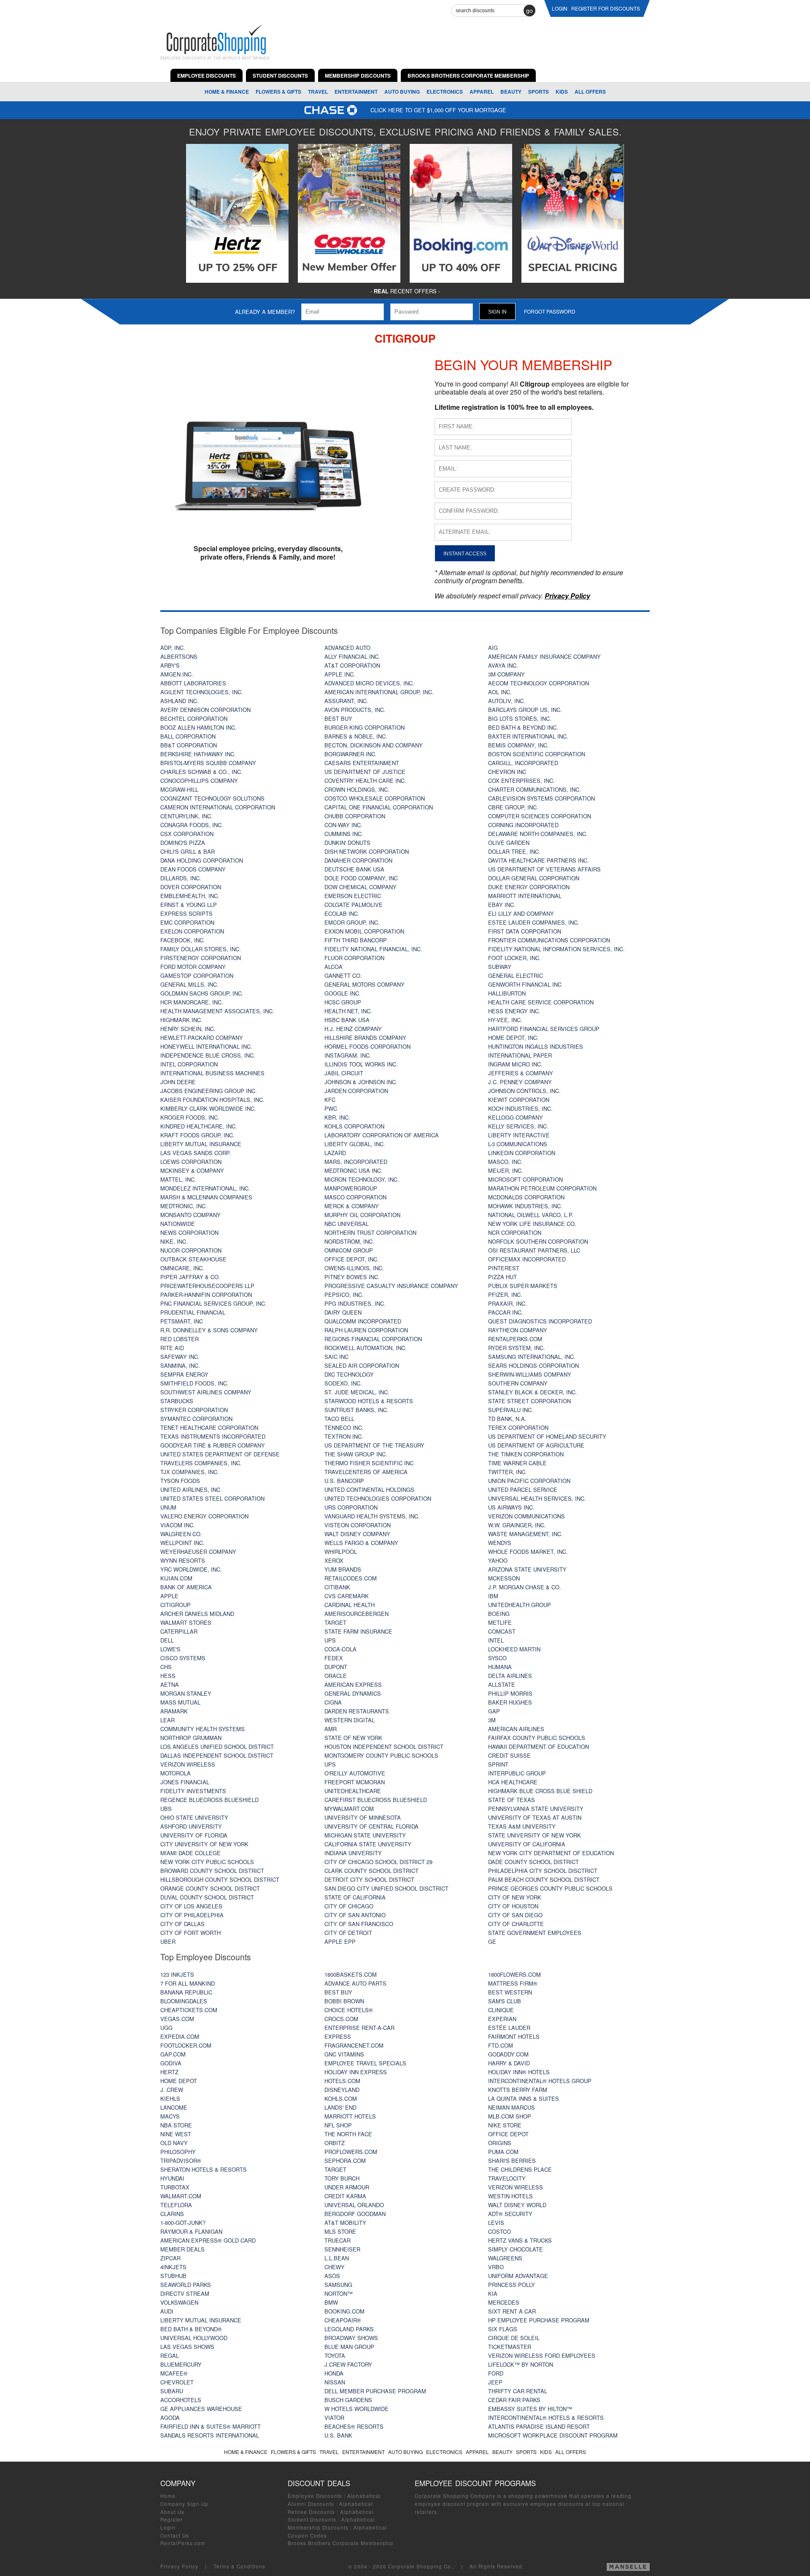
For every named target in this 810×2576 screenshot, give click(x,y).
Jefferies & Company (521, 1073)
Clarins (172, 2214)
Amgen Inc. (177, 674)
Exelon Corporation (192, 931)
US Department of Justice (365, 772)
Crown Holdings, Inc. (357, 789)
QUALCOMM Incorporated (363, 1321)
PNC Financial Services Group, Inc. (213, 1303)
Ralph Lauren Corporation (366, 1330)
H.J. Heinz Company (353, 1029)
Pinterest (504, 1268)
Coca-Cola (340, 1649)
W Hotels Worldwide (356, 2409)
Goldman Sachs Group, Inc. (202, 993)
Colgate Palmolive (354, 905)
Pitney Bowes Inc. (352, 1277)
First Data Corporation (525, 931)
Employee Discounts (315, 2496)
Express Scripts (186, 913)
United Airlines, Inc (190, 1490)
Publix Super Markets (523, 1286)
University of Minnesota (363, 1817)
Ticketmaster (510, 2347)
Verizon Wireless (188, 1764)
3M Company (506, 674)
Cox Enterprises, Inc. (521, 781)
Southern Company (518, 1383)
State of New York (353, 1738)
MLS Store (340, 2231)
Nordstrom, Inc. (349, 1241)
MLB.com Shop (510, 2116)
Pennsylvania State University (536, 1809)
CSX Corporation (187, 834)
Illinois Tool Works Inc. (361, 1064)
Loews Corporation (191, 1162)
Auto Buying (402, 92)
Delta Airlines (510, 1676)
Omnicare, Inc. (182, 1268)
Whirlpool (341, 1552)
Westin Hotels (510, 2196)
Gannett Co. (343, 975)
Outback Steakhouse (193, 1259)
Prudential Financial (193, 1312)
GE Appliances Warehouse (201, 2409)
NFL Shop (338, 2125)
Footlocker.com (186, 2045)
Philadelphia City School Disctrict (543, 1871)
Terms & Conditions (239, 2566)
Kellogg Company (516, 1117)
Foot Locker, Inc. (514, 958)
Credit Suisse (509, 1755)
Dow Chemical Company (360, 887)
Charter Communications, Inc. (535, 789)
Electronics (445, 92)
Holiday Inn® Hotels (519, 2072)
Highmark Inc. (181, 1020)
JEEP (495, 2382)
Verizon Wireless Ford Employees (542, 2355)
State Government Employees (535, 1933)
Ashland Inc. (180, 701)
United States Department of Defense (220, 1454)
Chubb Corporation (355, 816)
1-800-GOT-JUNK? (183, 2223)
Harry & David (509, 2063)
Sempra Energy (184, 1374)
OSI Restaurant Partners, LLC (534, 1250)
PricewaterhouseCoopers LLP (207, 1286)
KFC (330, 1100)
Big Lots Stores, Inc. (520, 718)
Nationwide (178, 1224)
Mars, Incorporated (356, 1162)
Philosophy (178, 2152)
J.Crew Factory (348, 2364)
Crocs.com (341, 2019)
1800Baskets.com (351, 1974)
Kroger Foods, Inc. (190, 1117)
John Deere (178, 1082)
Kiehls (170, 2098)
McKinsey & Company (192, 1170)
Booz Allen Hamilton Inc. (198, 727)
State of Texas (512, 1800)
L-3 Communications (518, 1144)
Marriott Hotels (350, 2116)
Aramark (174, 1711)
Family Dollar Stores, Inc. (201, 949)
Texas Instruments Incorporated (213, 1436)
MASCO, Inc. (505, 1162)
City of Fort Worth (190, 1933)
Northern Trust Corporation (370, 1233)
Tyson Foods (180, 1481)
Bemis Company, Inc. (518, 745)
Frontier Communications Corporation (549, 940)
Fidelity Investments (193, 1791)
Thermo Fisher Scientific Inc (369, 1463)
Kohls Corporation (354, 1126)
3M (492, 1720)
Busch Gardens (348, 2400)
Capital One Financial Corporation (379, 807)
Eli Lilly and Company (521, 913)
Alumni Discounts (311, 2504)
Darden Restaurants (357, 1711)
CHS (166, 1667)
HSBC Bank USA (347, 1020)
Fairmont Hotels (514, 2036)
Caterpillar (179, 1631)
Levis (496, 2223)
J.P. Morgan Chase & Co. (525, 1587)
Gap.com (173, 2054)
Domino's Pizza (183, 843)
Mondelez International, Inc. (205, 1188)
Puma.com (503, 2152)
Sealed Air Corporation (362, 1365)
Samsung (338, 2285)
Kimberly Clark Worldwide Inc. (208, 1108)
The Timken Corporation (526, 1454)
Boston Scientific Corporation (537, 754)
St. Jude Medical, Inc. (357, 1392)
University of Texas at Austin (535, 1817)
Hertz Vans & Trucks (520, 2240)
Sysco (497, 1658)
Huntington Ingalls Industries (536, 1046)
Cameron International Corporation (218, 807)
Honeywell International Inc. (206, 1046)
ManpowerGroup (351, 1188)
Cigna (333, 1702)
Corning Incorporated (523, 825)
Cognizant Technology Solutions (212, 798)
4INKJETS (173, 2267)
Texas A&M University (522, 1826)
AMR (331, 1729)
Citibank (337, 1587)
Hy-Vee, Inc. (505, 1020)
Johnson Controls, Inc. (524, 1091)
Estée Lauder (509, 2028)
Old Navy (174, 2143)
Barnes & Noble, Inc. (356, 736)
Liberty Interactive (519, 1135)
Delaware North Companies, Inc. (538, 834)
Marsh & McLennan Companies (206, 1197)
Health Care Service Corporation (541, 1002)
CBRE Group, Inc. (513, 807)
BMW (331, 2302)
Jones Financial (185, 1782)
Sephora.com (345, 2161)
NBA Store (176, 2125)
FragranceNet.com (354, 2045)
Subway (500, 967)
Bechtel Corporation (194, 718)
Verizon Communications (526, 1516)
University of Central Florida (371, 1826)
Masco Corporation (355, 1197)
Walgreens (505, 2258)
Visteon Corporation (358, 1525)
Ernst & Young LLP (189, 905)
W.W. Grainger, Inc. (517, 1525)
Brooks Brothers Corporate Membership (341, 2543)
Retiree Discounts (311, 2512)
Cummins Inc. (344, 834)
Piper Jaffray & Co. (190, 1277)
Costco (499, 2231)
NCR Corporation (515, 1233)
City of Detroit (348, 1933)
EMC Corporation (187, 922)
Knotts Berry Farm (518, 2090)
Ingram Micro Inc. (515, 1064)
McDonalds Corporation (526, 1197)
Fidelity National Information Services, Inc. (556, 949)
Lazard (335, 1153)
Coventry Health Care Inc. (365, 781)
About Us (172, 2512)
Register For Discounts (606, 8)
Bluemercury (181, 2364)
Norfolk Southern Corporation (538, 1241)
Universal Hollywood (194, 2338)
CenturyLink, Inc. (186, 816)
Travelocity (507, 2178)
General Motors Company (364, 984)
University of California (527, 1844)
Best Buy (338, 718)
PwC (331, 1108)
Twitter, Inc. (508, 1472)
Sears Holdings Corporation (533, 1365)
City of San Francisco (359, 1924)
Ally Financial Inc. (352, 656)
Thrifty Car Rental (518, 2391)
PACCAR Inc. (506, 1312)
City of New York (515, 1897)
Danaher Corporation (358, 860)
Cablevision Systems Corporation (541, 798)
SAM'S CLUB (505, 2001)
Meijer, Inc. (506, 1170)
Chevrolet (177, 2382)
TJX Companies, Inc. (190, 1472)
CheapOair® (343, 2320)
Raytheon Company (518, 1330)
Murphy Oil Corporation (362, 1215)
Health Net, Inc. (348, 1011)
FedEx (334, 1658)
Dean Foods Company (193, 869)
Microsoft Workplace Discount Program (553, 2435)
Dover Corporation (191, 887)
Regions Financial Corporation (373, 1339)
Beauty (511, 92)
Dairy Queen (343, 1312)
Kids (562, 92)
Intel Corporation (189, 1064)
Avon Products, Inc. (355, 710)
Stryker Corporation (194, 1410)
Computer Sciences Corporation (540, 816)
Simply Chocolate (516, 2249)
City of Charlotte (516, 1924)
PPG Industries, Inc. (355, 1303)
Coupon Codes (307, 2535)
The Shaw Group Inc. (356, 1454)
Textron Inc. (344, 1436)
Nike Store (505, 2125)
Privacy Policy (179, 2566)
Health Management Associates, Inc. (217, 1011)
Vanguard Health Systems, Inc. (372, 1516)
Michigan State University (365, 1835)
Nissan (335, 2382)
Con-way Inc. (343, 825)
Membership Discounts (318, 2527)
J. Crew (172, 2090)
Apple (169, 1596)
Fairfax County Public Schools (537, 1738)
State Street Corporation (529, 1401)
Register (171, 2519)
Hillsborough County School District (220, 1879)
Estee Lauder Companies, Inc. (534, 922)
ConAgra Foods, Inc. (192, 825)
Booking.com (344, 2311)
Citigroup (175, 1605)
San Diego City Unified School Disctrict (386, 1888)
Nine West (176, 2134)
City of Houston (513, 1906)
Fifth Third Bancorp (356, 940)
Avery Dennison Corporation (205, 710)
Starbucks (177, 1401)
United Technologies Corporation (378, 1498)
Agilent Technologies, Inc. (202, 692)
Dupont (336, 1667)
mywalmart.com (349, 1809)
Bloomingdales (184, 2001)
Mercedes (504, 2302)
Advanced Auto (347, 648)
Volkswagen (179, 2302)
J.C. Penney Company (520, 1082)
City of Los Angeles (191, 1906)
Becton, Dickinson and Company (374, 745)
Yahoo (498, 1560)
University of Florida (194, 1835)
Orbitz (335, 2143)
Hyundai (172, 2178)
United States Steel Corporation (212, 1498)
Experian (502, 2019)
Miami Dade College (190, 1853)
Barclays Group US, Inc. (525, 710)
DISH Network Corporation (367, 851)
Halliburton (507, 993)
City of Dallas (182, 1924)
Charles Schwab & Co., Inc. (201, 772)
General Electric (516, 975)
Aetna (170, 1684)
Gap (494, 1711)
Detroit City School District (369, 1879)
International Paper (520, 1055)
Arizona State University (527, 1569)
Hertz (169, 2072)
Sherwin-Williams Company (530, 1374)
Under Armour (347, 2187)
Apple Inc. (340, 674)
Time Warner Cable (517, 1463)
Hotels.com (342, 2081)
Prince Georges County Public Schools (550, 1888)
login (560, 8)
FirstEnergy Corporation (201, 958)
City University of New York (204, 1844)
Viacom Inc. (178, 1525)
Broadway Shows (351, 2338)
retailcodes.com (351, 1578)
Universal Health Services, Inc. (537, 1498)
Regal (170, 2355)
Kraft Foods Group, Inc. (197, 1135)
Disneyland (342, 2090)
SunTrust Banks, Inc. (356, 1410)
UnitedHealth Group (520, 1605)
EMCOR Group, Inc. (352, 922)
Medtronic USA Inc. (354, 1170)
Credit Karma (345, 2196)
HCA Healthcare (513, 1782)
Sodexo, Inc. (343, 1383)
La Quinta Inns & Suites (524, 2098)
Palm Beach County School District (544, 1879)
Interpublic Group (517, 1773)
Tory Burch (342, 2178)
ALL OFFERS (590, 92)
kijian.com (176, 1578)
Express (338, 2036)
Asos (332, 2276)
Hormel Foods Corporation (367, 1046)
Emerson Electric (353, 896)
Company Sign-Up (184, 2504)
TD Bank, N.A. (507, 1419)
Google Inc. (343, 993)
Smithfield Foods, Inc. (194, 1383)
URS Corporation (351, 1507)
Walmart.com (181, 2196)
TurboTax (175, 2187)
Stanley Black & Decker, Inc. (533, 1392)
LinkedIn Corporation (522, 1153)
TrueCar (337, 2240)
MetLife (500, 1622)
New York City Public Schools (207, 1862)
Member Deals (182, 2249)
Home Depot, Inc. (513, 1038)
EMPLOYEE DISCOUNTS (207, 76)
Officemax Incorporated (527, 1259)
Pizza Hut (502, 1277)
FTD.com (501, 2045)
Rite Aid (172, 1348)
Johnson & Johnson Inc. (361, 1082)
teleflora (176, 2205)
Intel (496, 1640)
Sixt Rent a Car (512, 2311)
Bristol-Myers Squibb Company (208, 763)
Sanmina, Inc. (180, 1365)
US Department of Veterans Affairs (544, 869)
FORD (496, 2373)
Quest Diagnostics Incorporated (540, 1321)
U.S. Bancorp (344, 1481)
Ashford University (191, 1826)
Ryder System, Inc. (517, 1348)
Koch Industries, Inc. (520, 1108)
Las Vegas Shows (187, 2347)
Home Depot (179, 2081)
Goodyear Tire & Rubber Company (213, 1445)
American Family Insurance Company (544, 656)
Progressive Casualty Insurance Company (391, 1286)
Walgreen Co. (181, 1534)
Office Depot (508, 2134)
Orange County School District (210, 1888)
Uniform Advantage (518, 2276)
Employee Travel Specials (365, 2063)
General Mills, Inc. (189, 984)
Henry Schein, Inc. (188, 1029)
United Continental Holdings (369, 1490)
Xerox (334, 1560)
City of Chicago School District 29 (378, 1862)
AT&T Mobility (345, 2223)
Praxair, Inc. (508, 1303)
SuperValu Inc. (511, 1410)
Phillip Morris (510, 1693)
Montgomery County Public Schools (381, 1755)
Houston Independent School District (384, 1747)
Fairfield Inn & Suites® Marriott (211, 2426)
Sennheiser (342, 2249)
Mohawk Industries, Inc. (525, 1206)
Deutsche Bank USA (354, 869)
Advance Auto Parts (355, 1983)
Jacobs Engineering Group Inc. (209, 1091)
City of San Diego (515, 1915)
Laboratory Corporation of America (382, 1135)
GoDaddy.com (508, 2054)
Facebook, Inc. (183, 940)
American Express (353, 1684)
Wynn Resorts (183, 1560)
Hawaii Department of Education (539, 1747)
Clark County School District (371, 1871)
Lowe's (170, 1649)
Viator (334, 2418)
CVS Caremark (347, 1596)
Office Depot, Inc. (352, 1259)
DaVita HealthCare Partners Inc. (539, 860)
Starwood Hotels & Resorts (369, 1401)
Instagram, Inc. (348, 1055)
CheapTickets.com (189, 2010)
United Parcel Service (523, 1490)
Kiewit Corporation (519, 1100)
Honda (334, 2373)
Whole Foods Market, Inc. (528, 1552)
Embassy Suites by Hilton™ (530, 2409)
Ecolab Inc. (342, 913)
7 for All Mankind (188, 1983)
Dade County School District (533, 1862)
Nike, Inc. (174, 1241)
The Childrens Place (520, 2169)
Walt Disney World (517, 2205)
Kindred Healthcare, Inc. (199, 1126)
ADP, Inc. (173, 648)
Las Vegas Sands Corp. (196, 1153)
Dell (167, 1640)
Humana (500, 1667)
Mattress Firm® (513, 1983)
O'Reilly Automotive (355, 1773)
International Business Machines (212, 1073)
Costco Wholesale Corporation (375, 798)
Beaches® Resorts (354, 2426)
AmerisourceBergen (356, 1614)
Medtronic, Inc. (184, 1206)
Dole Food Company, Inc (361, 878)
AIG (493, 648)
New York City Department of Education (551, 1853)
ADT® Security (510, 2214)
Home (168, 2496)
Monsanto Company (190, 1215)
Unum (168, 1507)
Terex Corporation (518, 1427)
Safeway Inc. (180, 1357)
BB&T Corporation (189, 745)
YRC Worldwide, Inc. (191, 1569)
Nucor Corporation (191, 1250)
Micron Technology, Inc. (362, 1179)
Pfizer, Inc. (505, 1295)
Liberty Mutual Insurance (201, 1144)
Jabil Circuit (344, 1073)
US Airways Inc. (511, 1507)
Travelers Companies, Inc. (201, 1463)
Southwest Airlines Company (206, 1392)
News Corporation (189, 1233)
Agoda (170, 2418)
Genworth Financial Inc (525, 984)
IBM (493, 1596)
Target (335, 1622)
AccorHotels (181, 2400)
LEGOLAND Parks (349, 2329)
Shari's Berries (512, 2161)
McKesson (504, 1578)
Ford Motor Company (193, 967)
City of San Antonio (355, 1915)
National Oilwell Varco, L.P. (531, 1215)
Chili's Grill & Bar (188, 851)
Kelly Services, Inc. (518, 1126)
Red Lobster (180, 1339)
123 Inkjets (177, 1974)
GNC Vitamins (344, 2054)
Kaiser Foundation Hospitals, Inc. (212, 1100)
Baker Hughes (510, 1702)
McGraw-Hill (179, 789)
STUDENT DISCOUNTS (280, 76)
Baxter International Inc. (528, 736)
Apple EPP (340, 1941)
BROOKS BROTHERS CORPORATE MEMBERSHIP (468, 76)
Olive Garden (509, 843)
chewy (335, 2267)
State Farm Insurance (358, 1631)
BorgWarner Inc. (351, 754)
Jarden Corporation (356, 1091)
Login (168, 2527)
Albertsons (179, 656)
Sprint (498, 1764)
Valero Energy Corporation (204, 1516)
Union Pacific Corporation (529, 1481)
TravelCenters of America (366, 1472)
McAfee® (174, 2373)
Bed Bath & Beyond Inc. (523, 727)
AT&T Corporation (352, 665)
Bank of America (186, 1587)
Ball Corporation (188, 736)
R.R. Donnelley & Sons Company (209, 1330)
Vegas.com (177, 2019)
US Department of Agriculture (536, 1445)
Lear (167, 1720)
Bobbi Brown (344, 2001)
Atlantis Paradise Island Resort (539, 2426)
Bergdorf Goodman (355, 2214)
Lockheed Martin (514, 1649)
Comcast (502, 1631)
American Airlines (516, 1729)
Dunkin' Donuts (347, 843)
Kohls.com (341, 2098)
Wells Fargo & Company (361, 1543)
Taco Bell (339, 1419)
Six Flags (503, 2329)
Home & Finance (227, 92)
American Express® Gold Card (208, 2240)
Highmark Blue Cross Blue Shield (540, 1791)
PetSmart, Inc (182, 1321)
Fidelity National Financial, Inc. (373, 949)
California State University (368, 1844)
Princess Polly (512, 2285)
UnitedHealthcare (353, 1791)
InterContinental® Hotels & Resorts (546, 2418)
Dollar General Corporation (534, 878)
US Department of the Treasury (374, 1445)
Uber (168, 1941)
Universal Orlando (354, 2205)
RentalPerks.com (515, 1339)
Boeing (499, 1614)
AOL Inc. (500, 692)
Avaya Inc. (503, 665)
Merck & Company (352, 1206)
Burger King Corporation (364, 727)
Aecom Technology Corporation (539, 683)
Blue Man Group (349, 2347)
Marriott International (525, 896)
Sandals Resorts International (210, 2435)
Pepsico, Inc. (344, 1295)
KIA (493, 2293)
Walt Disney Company (357, 1534)
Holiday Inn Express (356, 2072)
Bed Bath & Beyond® (191, 2329)
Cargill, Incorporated (523, 763)
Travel (318, 92)
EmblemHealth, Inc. (190, 896)
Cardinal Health (350, 1605)
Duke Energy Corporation (529, 887)
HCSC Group (343, 1002)
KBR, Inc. (337, 1117)
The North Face (348, 2134)
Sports (539, 92)
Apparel (482, 92)
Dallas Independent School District (217, 1755)
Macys (170, 2116)
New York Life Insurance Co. (532, 1224)
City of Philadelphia (192, 1915)
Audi (167, 2311)
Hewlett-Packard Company (202, 1038)
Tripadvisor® (181, 2161)
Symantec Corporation (196, 1419)
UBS (166, 1809)
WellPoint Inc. (182, 1543)
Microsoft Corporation (525, 1179)
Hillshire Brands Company (365, 1038)
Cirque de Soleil (514, 2338)
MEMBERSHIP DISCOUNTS (358, 76)
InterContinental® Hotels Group (540, 2081)
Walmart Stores (186, 1622)
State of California (355, 1897)
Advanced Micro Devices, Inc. (369, 683)
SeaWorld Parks (186, 2285)
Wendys (500, 1543)
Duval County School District (207, 1897)
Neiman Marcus (512, 2107)
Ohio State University (194, 1817)
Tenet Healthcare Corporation (209, 1427)
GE (492, 1941)
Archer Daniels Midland (197, 1614)
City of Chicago (349, 1906)
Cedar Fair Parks (514, 2400)
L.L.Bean (337, 2258)
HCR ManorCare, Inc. (192, 1002)
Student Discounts (312, 2519)
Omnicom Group (349, 1250)
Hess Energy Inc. (514, 1011)
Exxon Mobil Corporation (364, 931)
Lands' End (340, 2107)
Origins (500, 2143)
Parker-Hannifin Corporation (206, 1295)
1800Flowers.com (514, 1974)
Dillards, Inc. (181, 878)
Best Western (510, 1992)
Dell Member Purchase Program (375, 2391)
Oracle (336, 1676)
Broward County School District (212, 1871)
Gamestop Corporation (197, 975)
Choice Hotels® (349, 2010)
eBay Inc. (502, 905)
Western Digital (350, 1720)
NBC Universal (347, 1224)
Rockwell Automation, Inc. (366, 1348)
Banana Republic (186, 1992)
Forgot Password (550, 311)
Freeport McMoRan (355, 1782)
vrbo (496, 2267)
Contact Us (175, 2535)
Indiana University (353, 1853)
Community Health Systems (202, 1729)
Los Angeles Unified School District (217, 1747)
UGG (166, 2028)
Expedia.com (180, 2036)
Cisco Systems (183, 1658)
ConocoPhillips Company (199, 781)
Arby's (170, 665)
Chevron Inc (507, 772)
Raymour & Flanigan (191, 2231)
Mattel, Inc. (178, 1179)
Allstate (502, 1684)
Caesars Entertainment (362, 763)
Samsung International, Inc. (532, 1357)
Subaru (172, 2391)
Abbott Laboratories (193, 683)
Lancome (174, 2107)
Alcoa (333, 967)
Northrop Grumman (191, 1738)
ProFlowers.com (351, 2152)
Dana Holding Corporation (202, 860)
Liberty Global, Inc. (355, 1144)
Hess (168, 1676)
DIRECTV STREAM (185, 2293)
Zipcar (170, 2258)
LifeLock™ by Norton (521, 2364)
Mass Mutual (180, 1702)
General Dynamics (353, 1693)
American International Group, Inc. (379, 692)
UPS (330, 1640)
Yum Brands (343, 1569)
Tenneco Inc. (344, 1427)
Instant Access (465, 553)
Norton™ (339, 2293)
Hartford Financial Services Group (544, 1029)
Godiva (171, 2063)
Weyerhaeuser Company (198, 1552)
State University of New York (535, 1835)
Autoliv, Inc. (507, 701)
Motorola (175, 1773)
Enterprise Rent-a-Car (359, 2028)
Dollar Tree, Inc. (514, 851)
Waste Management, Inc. (525, 1534)
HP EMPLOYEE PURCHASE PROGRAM (539, 2320)
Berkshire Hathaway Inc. (198, 754)
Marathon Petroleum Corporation (542, 1188)
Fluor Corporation (354, 958)
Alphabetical (364, 2496)
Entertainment (356, 92)
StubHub (173, 2276)
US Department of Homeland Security (547, 1436)
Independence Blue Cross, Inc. (208, 1055)
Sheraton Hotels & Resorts (204, 2169)
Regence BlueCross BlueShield (209, 1800)
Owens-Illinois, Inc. (354, 1268)
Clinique (501, 2010)
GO (529, 11)
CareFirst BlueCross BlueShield (376, 1800)
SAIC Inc (336, 1357)
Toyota (335, 2355)
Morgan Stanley (186, 1693)
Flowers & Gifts (278, 92)
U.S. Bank (338, 2435)
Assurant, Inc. (346, 701)
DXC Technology (349, 1374)
